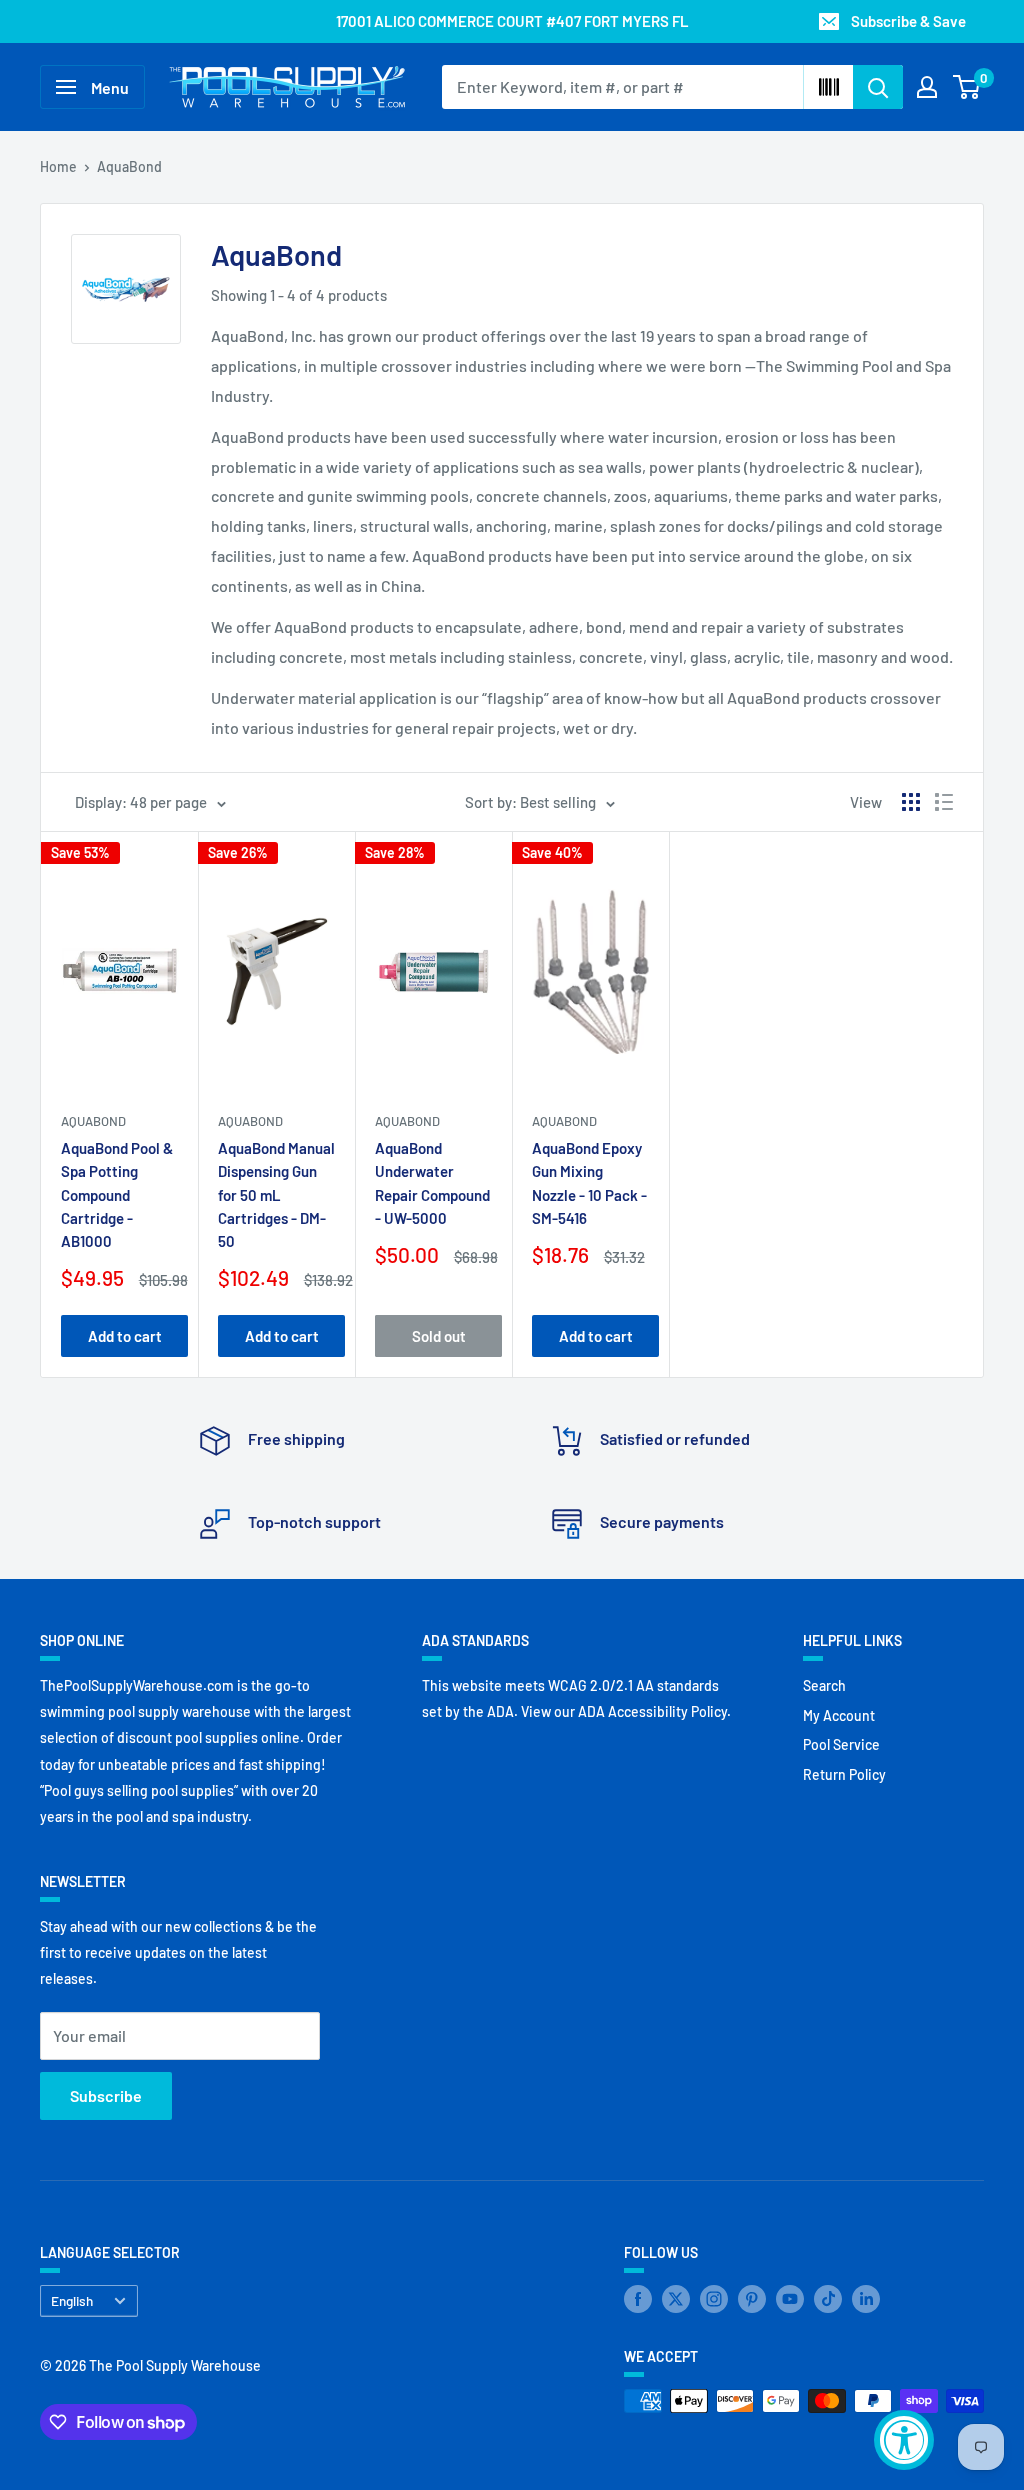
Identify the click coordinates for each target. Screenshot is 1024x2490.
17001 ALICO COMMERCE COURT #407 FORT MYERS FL (512, 21)
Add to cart (125, 1336)
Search (824, 1685)
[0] (967, 87)
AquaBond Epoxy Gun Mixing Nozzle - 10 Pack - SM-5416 (589, 1183)
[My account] (927, 87)
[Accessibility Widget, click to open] (904, 2440)
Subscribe (106, 2095)
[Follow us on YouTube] (790, 2299)
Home (58, 166)
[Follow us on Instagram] (714, 2299)
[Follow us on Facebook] (638, 2299)
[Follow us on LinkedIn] (866, 2299)
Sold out (439, 1336)
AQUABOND (93, 1121)
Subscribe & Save (908, 21)
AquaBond (129, 166)
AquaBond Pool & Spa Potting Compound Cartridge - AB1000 (117, 1194)
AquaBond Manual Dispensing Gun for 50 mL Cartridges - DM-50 (276, 1194)
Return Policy (844, 1774)
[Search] (878, 87)
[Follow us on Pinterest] (752, 2299)
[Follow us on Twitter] (676, 2299)
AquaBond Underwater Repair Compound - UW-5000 (432, 1183)
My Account (839, 1715)
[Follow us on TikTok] (828, 2299)
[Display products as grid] (911, 802)
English (72, 2300)
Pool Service (841, 1744)
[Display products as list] (944, 802)
